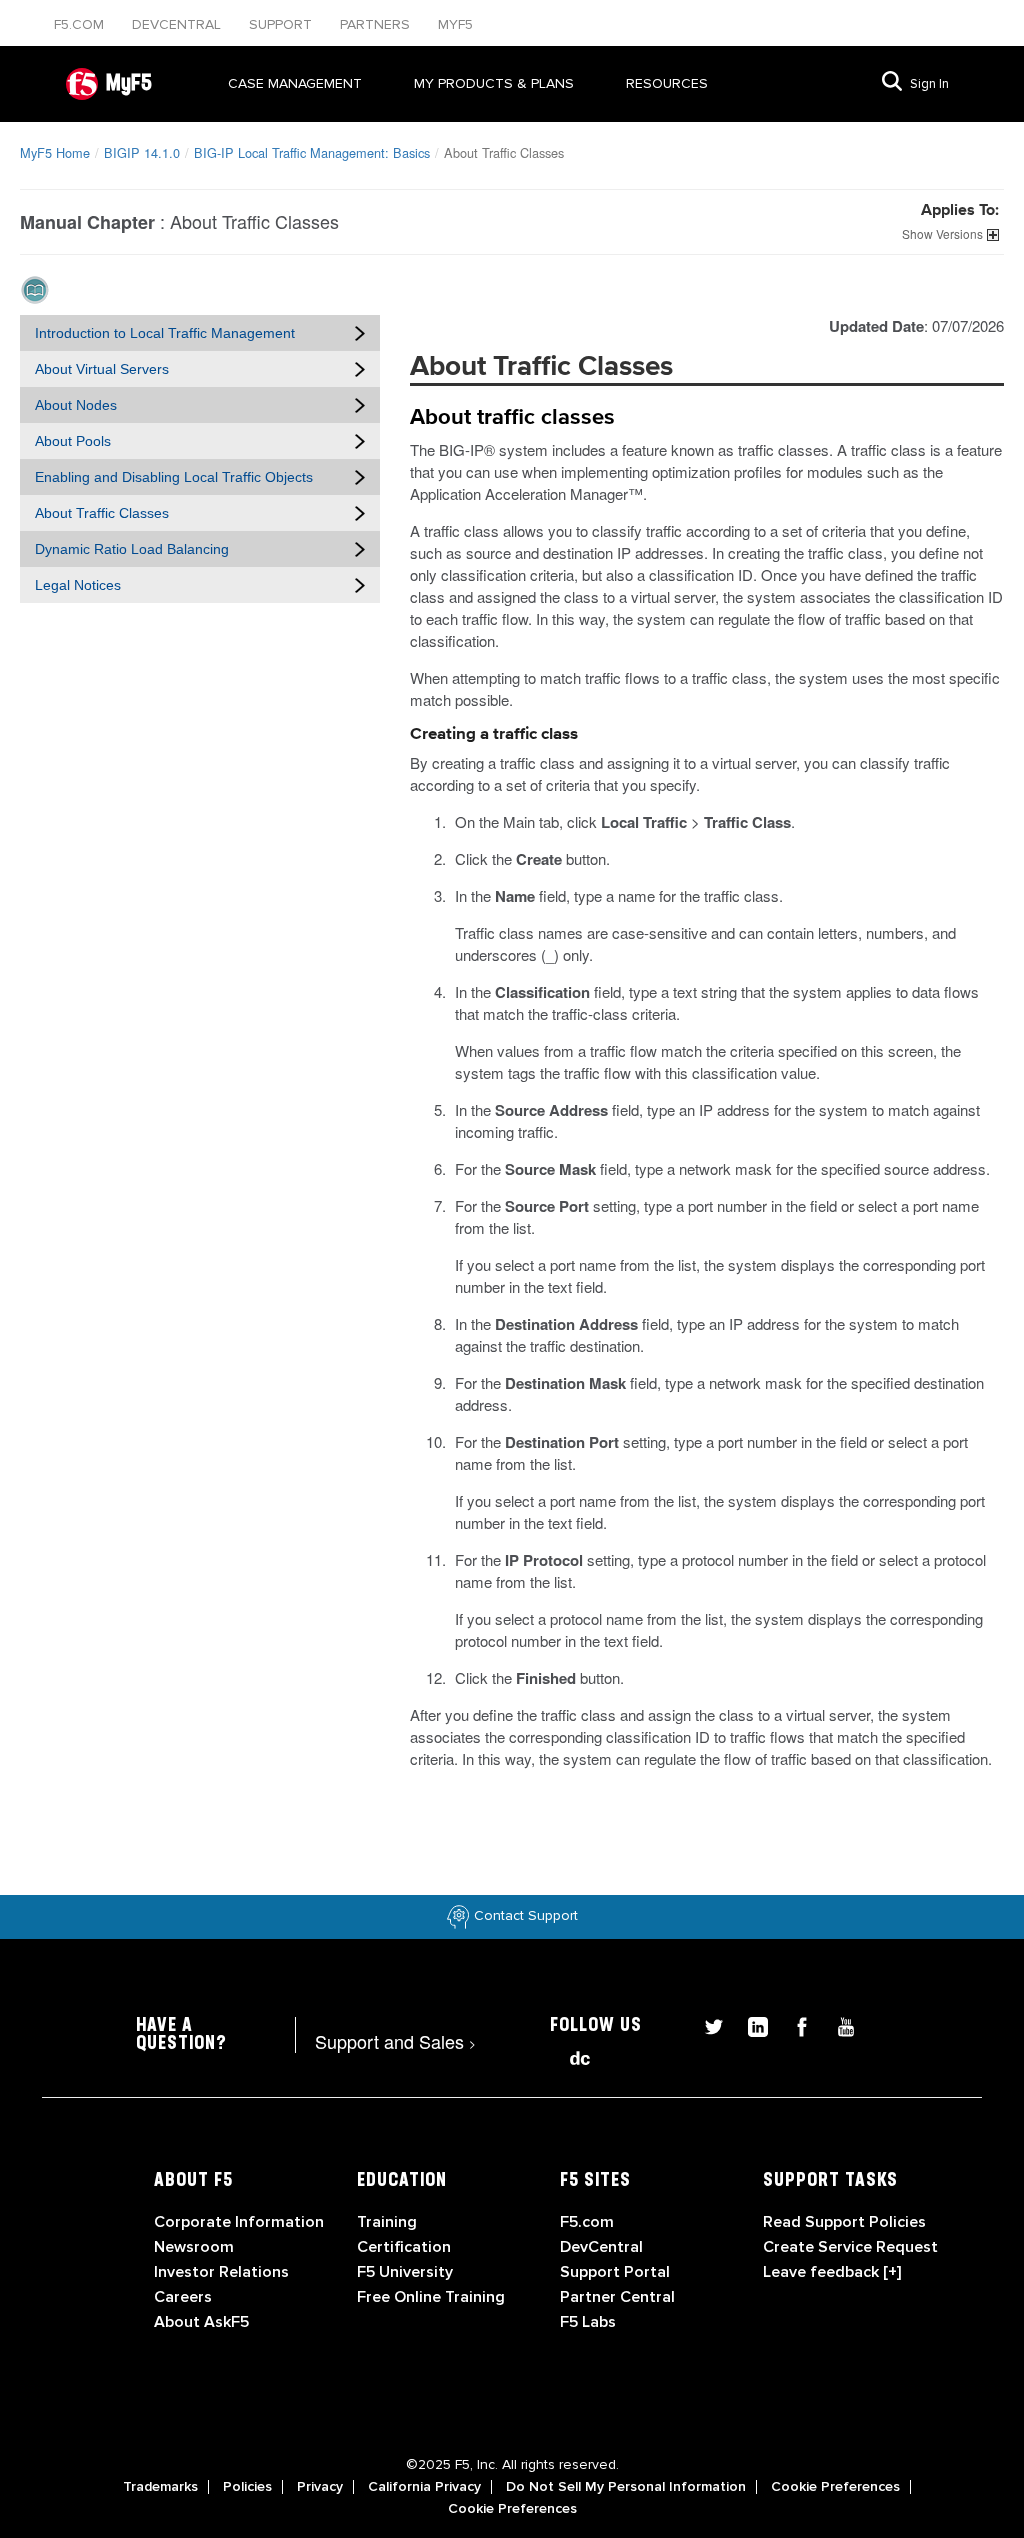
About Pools (73, 441)
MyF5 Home (55, 152)
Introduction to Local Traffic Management (165, 333)
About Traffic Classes (102, 513)
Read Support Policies (844, 2222)
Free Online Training (431, 2297)
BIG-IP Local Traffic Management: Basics (312, 152)
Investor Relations (221, 2272)
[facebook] (794, 2024)
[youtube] (836, 2024)
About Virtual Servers (102, 369)
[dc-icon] (570, 2055)
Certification (404, 2247)
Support (282, 24)
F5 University (405, 2272)
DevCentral (601, 2247)
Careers (183, 2297)
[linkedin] (750, 2024)
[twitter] (706, 2024)
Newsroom (194, 2247)
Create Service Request (850, 2247)
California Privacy (424, 2487)
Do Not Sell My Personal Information (626, 2487)
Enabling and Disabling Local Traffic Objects (174, 477)
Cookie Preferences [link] (835, 2487)
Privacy (320, 2487)
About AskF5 (201, 2322)
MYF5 (455, 24)
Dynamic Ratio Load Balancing (132, 549)
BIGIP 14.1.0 (142, 152)
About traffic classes (512, 418)
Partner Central (617, 2297)
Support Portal (615, 2272)
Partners (377, 24)
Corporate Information (239, 2222)
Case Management (295, 83)
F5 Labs (588, 2322)
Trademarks (160, 2487)
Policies (247, 2487)
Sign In (929, 84)
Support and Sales (395, 2041)
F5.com (81, 24)
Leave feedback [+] (832, 2272)
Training (387, 2222)
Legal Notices (78, 585)
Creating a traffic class (494, 734)
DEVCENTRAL (178, 24)
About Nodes (76, 405)
